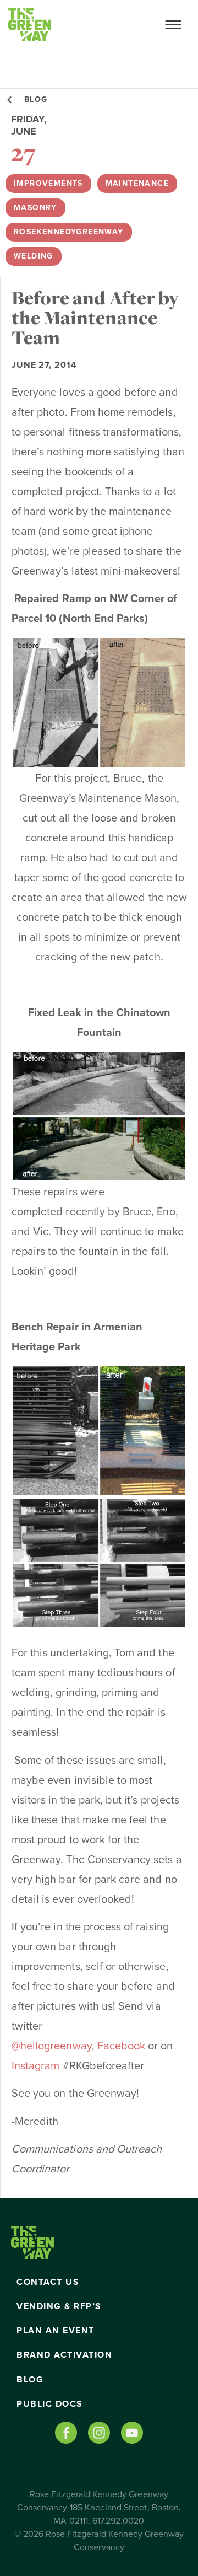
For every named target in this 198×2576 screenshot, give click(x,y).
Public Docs (50, 2404)
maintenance (137, 183)
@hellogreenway (52, 2046)
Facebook (123, 2046)
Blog (30, 2380)
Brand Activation (64, 2355)
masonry (35, 208)
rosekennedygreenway (69, 232)
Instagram (35, 2066)
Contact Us (48, 2282)
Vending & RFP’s (59, 2306)
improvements (48, 183)
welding (34, 256)
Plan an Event (56, 2331)
